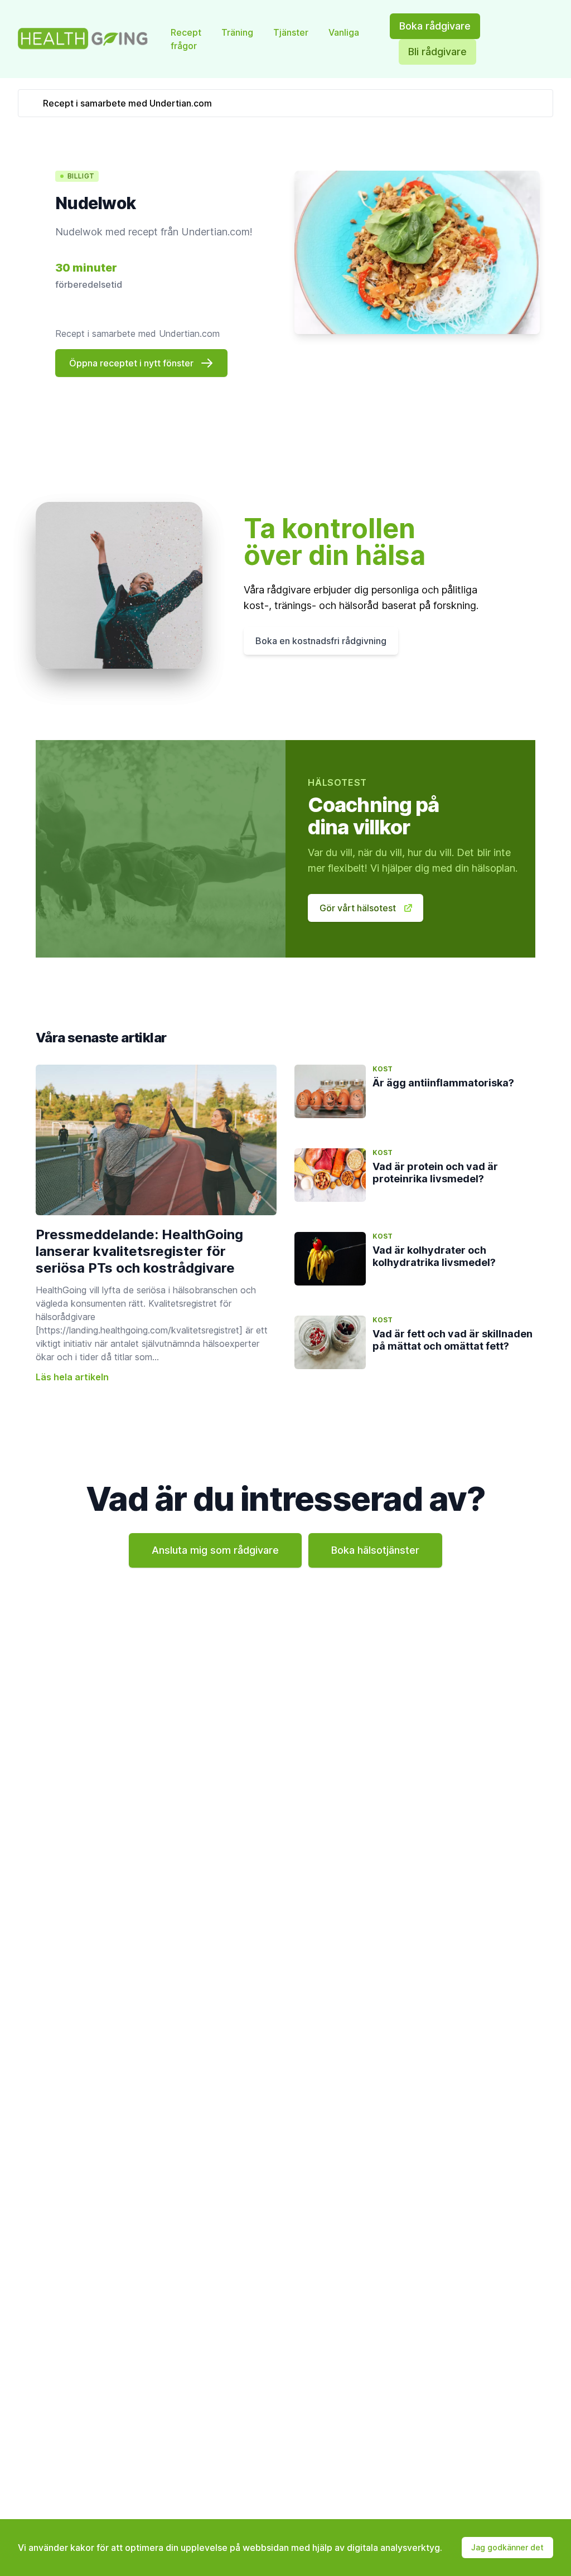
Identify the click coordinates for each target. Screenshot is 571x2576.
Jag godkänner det (507, 2547)
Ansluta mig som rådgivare (215, 1550)
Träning (238, 32)
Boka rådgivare (435, 26)
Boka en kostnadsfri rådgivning (321, 641)
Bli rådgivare (437, 52)
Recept (187, 32)
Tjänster (292, 32)
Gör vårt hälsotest (358, 908)
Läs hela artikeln (72, 1377)
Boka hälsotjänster (375, 1550)
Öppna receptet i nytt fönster (131, 363)
